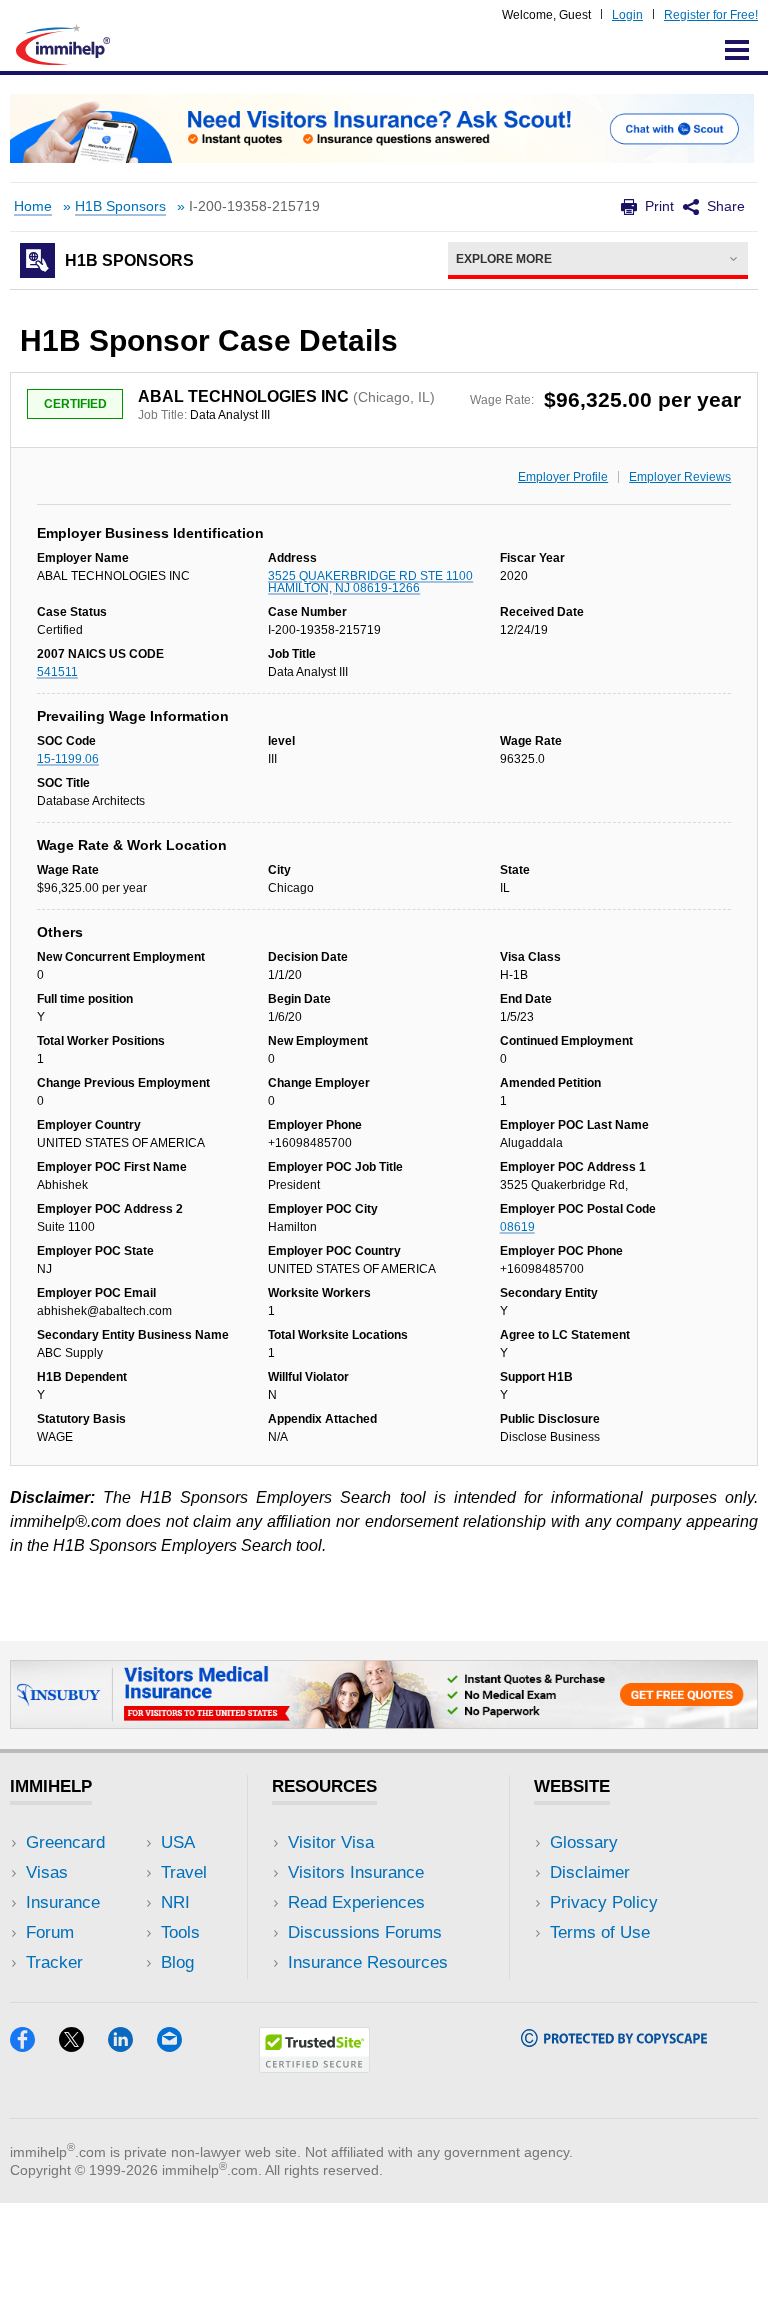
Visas (47, 1872)
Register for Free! (711, 15)
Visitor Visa (331, 1842)
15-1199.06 (68, 759)
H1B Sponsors (120, 206)
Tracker (54, 1962)
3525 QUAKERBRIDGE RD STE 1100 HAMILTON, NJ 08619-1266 (370, 582)
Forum (50, 1932)
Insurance (63, 1902)
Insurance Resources (368, 1962)
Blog (177, 1962)
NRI (175, 1902)
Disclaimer (590, 1872)
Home (33, 206)
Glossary (584, 1842)
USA (178, 1842)
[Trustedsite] (314, 2066)
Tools (180, 1932)
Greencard (65, 1842)
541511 (57, 672)
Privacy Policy (604, 1902)
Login (627, 15)
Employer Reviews (680, 477)
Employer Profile (563, 477)
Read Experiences (356, 1902)
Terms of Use (600, 1932)
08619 (517, 1227)
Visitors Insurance (356, 1872)
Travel (184, 1872)
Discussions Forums (365, 1932)
